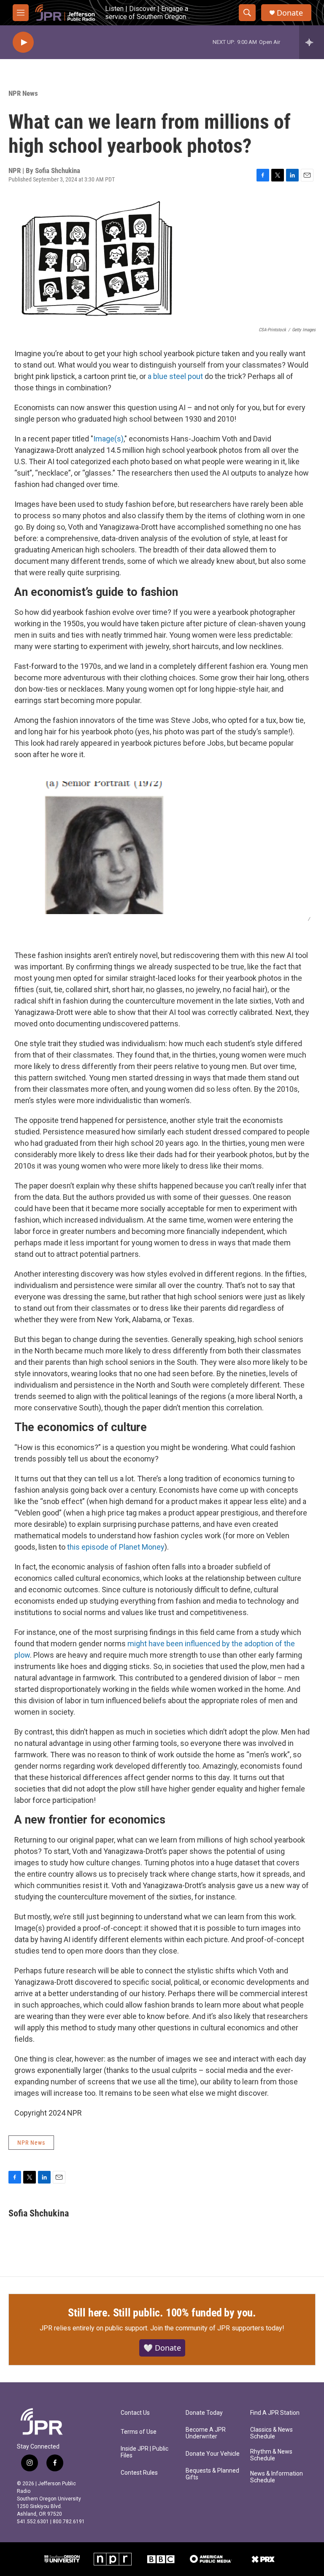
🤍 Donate (162, 2348)
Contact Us (135, 2413)
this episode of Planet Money (116, 1547)
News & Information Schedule (277, 2477)
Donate (290, 13)
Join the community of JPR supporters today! (217, 2328)
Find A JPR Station (275, 2413)
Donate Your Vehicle (213, 2454)
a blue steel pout (175, 376)
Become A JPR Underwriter (206, 2433)
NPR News (23, 93)
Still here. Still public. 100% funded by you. (162, 2313)
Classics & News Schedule (271, 2433)
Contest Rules (139, 2473)
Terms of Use (139, 2432)
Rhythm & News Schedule (271, 2455)
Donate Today (204, 2413)
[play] (23, 42)
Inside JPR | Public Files (144, 2452)
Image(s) (108, 439)
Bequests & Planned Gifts (212, 2474)
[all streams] (312, 42)
